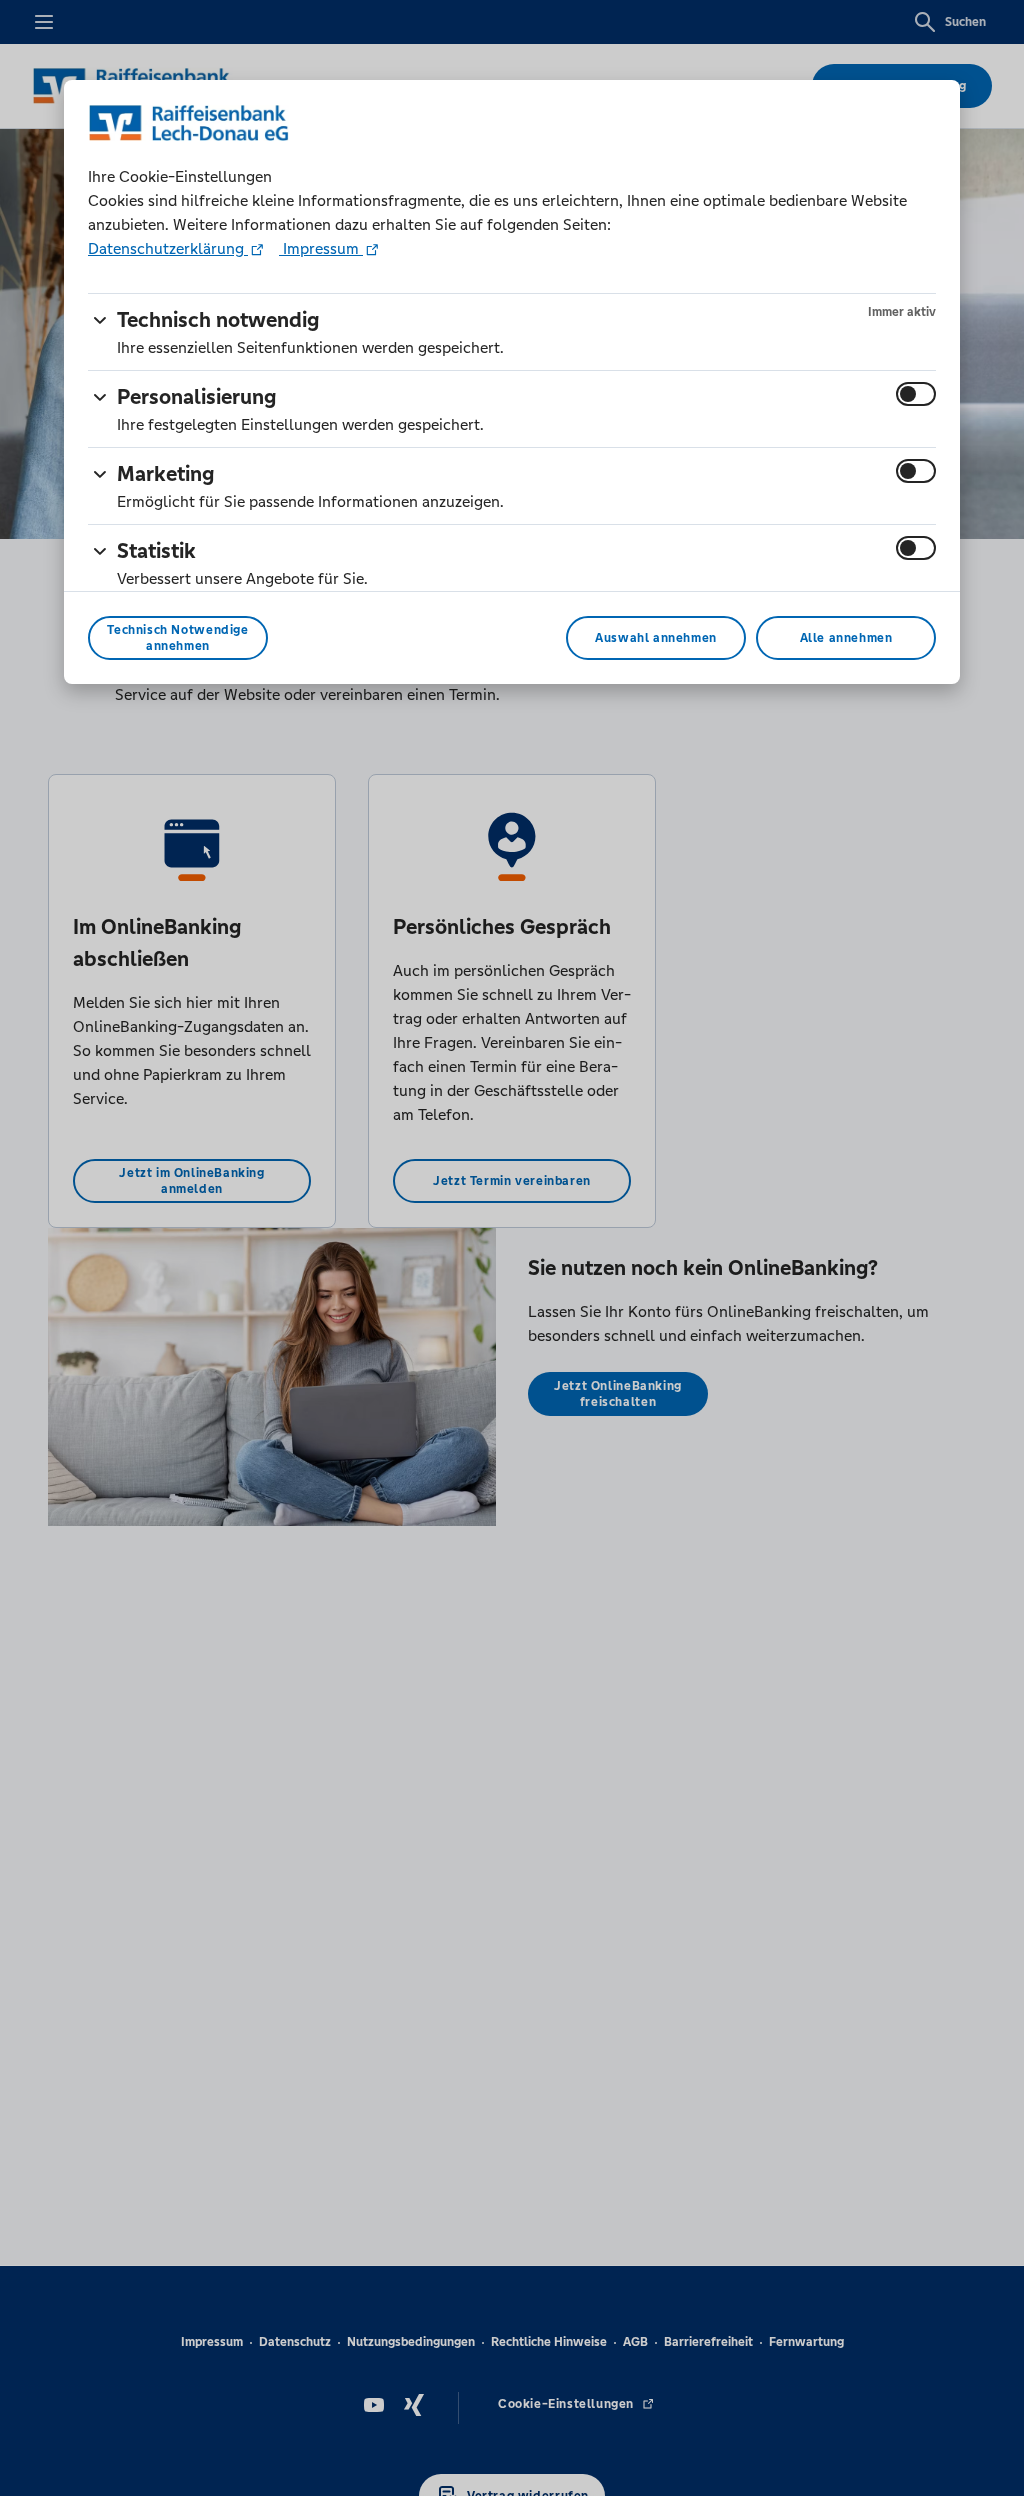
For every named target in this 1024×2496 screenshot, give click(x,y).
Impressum (321, 248)
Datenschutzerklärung (168, 248)
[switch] (916, 394)
